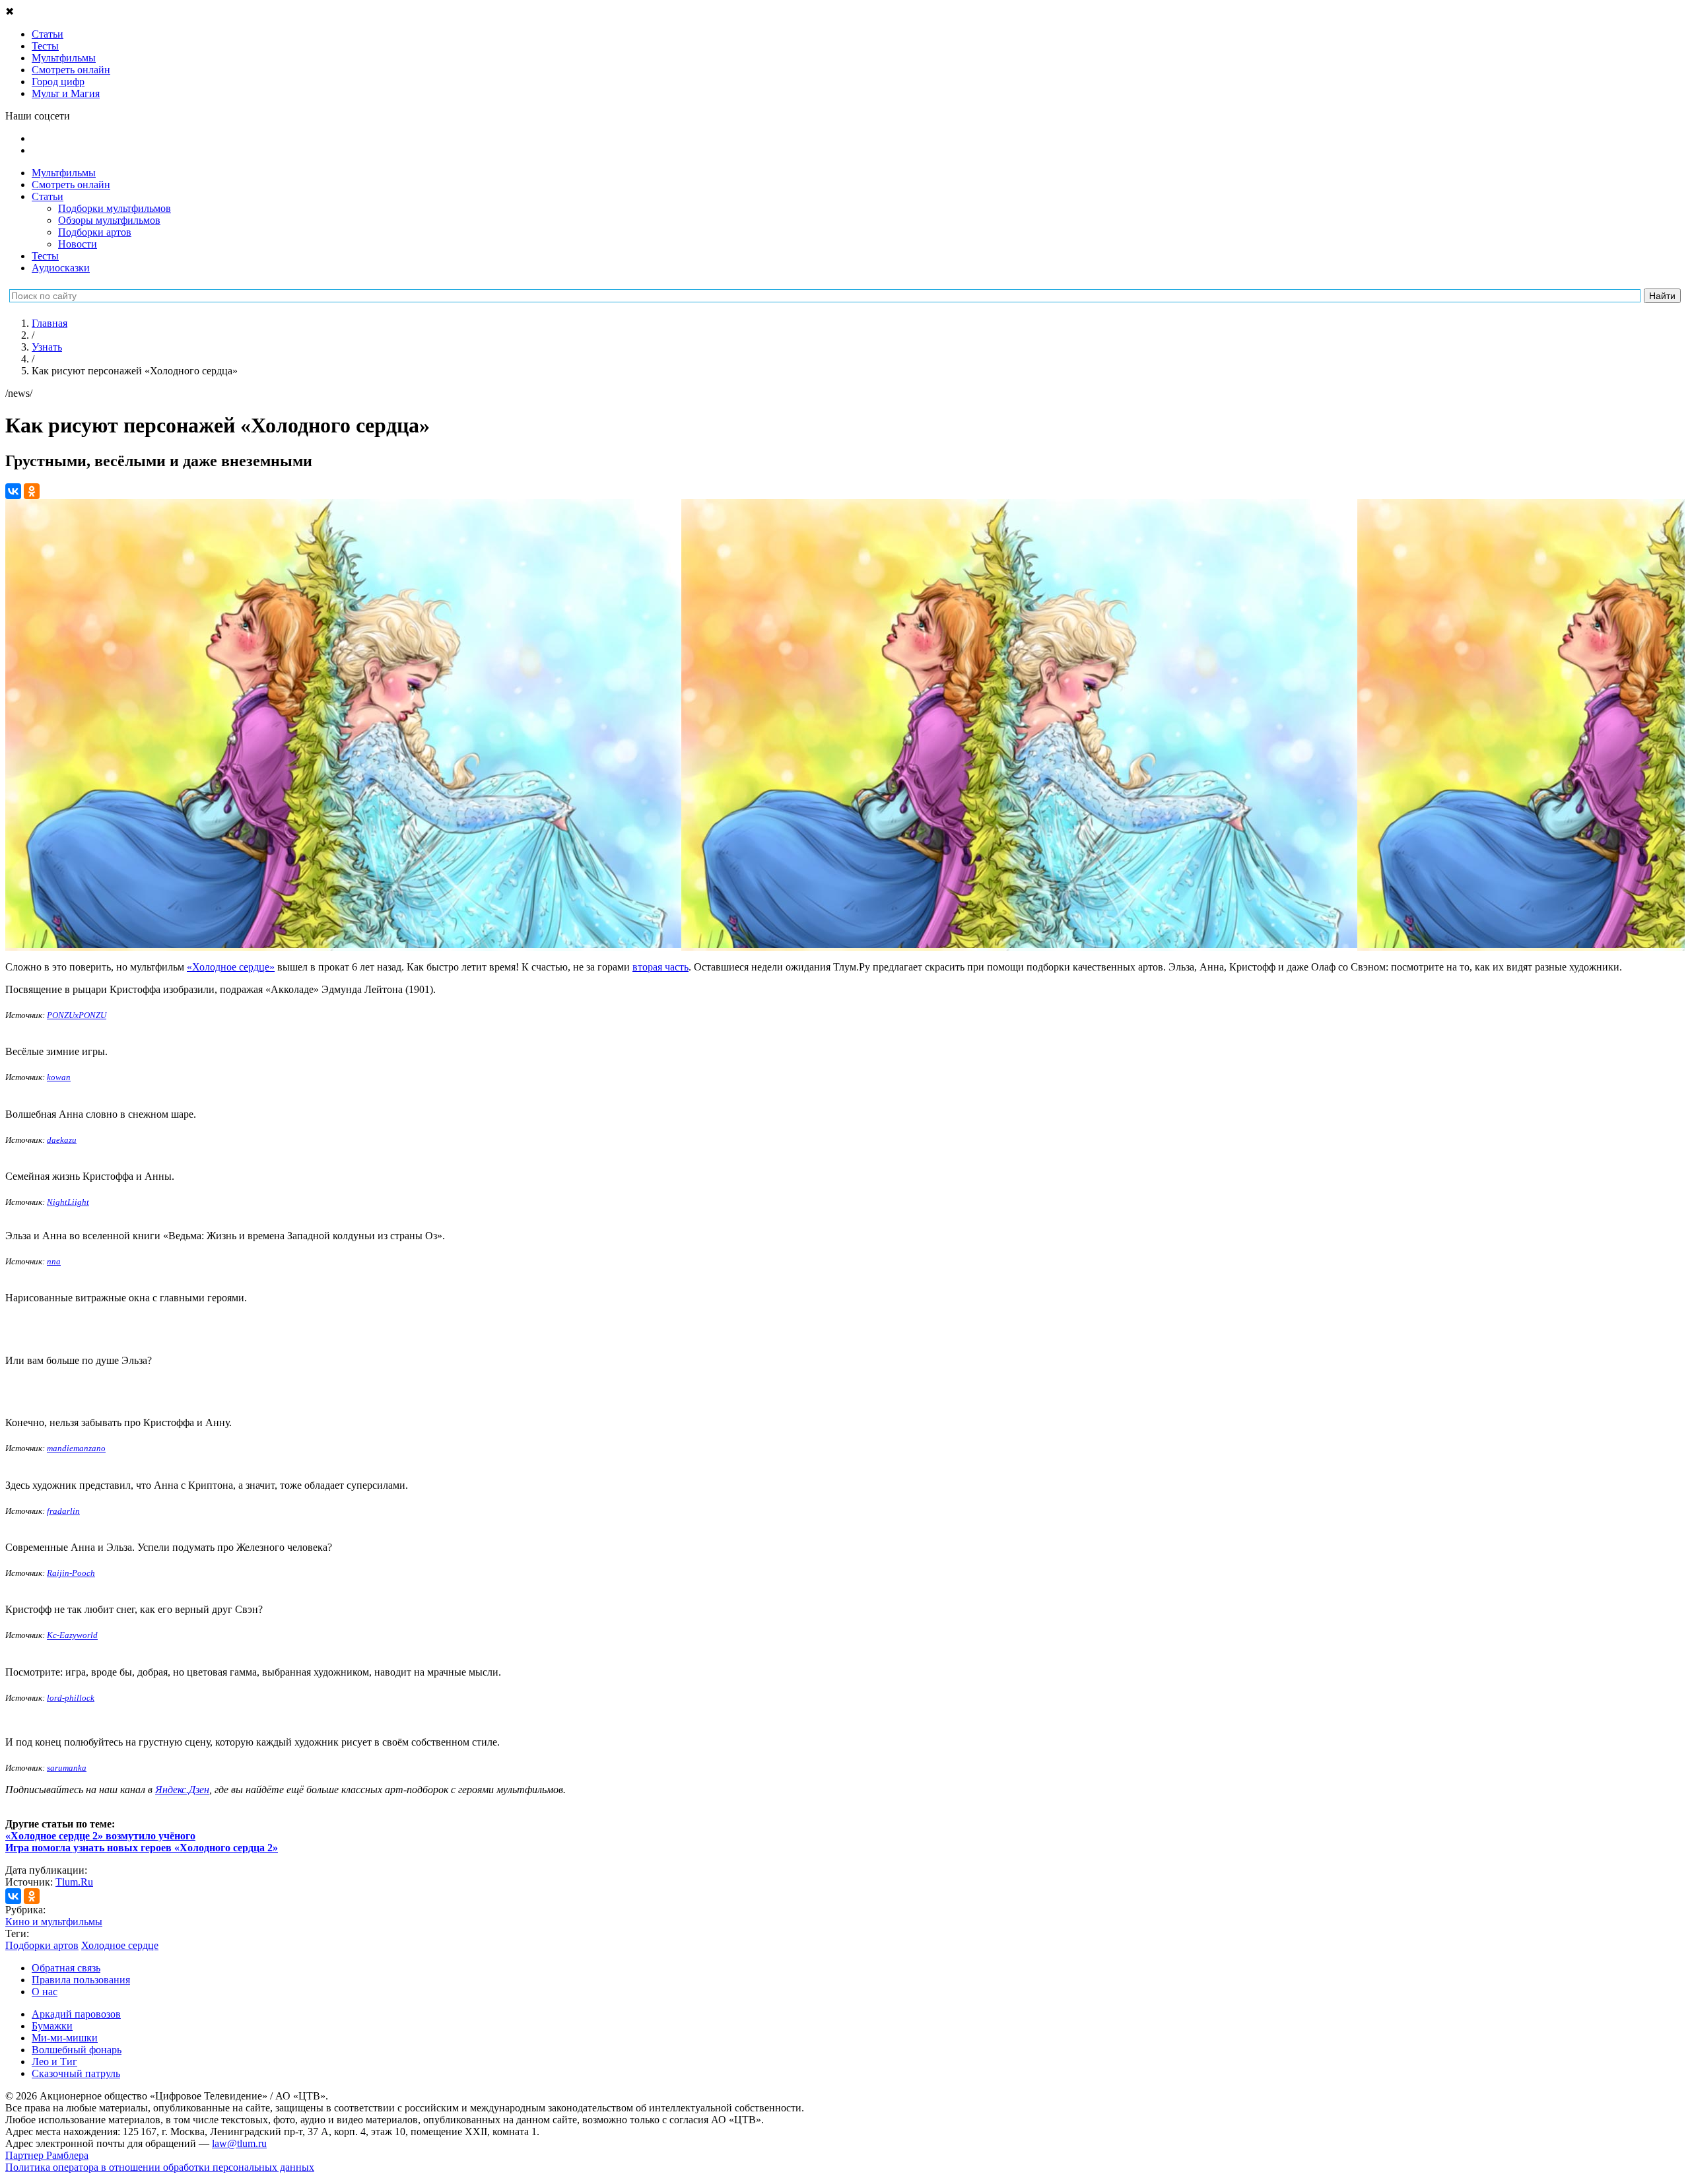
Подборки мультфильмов (115, 208)
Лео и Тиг (54, 2062)
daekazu (62, 1140)
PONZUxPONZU (77, 1015)
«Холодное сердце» (231, 967)
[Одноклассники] (32, 491)
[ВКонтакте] (13, 491)
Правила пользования (81, 1980)
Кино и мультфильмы (54, 1922)
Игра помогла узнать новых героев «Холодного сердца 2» (142, 1848)
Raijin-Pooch (71, 1573)
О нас (45, 1992)
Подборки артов (95, 232)
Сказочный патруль (76, 2073)
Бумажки (52, 2026)
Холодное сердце (120, 1945)
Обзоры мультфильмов (109, 220)
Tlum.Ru (74, 1882)
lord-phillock (71, 1698)
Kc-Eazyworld (72, 1636)
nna (54, 1261)
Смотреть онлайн (71, 185)
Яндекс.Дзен (182, 1790)
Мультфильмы (64, 173)
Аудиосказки (61, 268)
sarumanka (67, 1768)
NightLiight (68, 1202)
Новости (78, 244)
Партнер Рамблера (47, 2155)
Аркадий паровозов (76, 2014)
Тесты (45, 256)
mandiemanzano (76, 1448)
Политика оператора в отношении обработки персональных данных (160, 2167)
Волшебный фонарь (77, 2050)
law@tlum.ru (239, 2143)
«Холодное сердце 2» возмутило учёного (100, 1836)
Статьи (48, 196)
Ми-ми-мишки (65, 2038)
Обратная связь (66, 1968)
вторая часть (660, 967)
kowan (59, 1077)
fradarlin (63, 1511)
